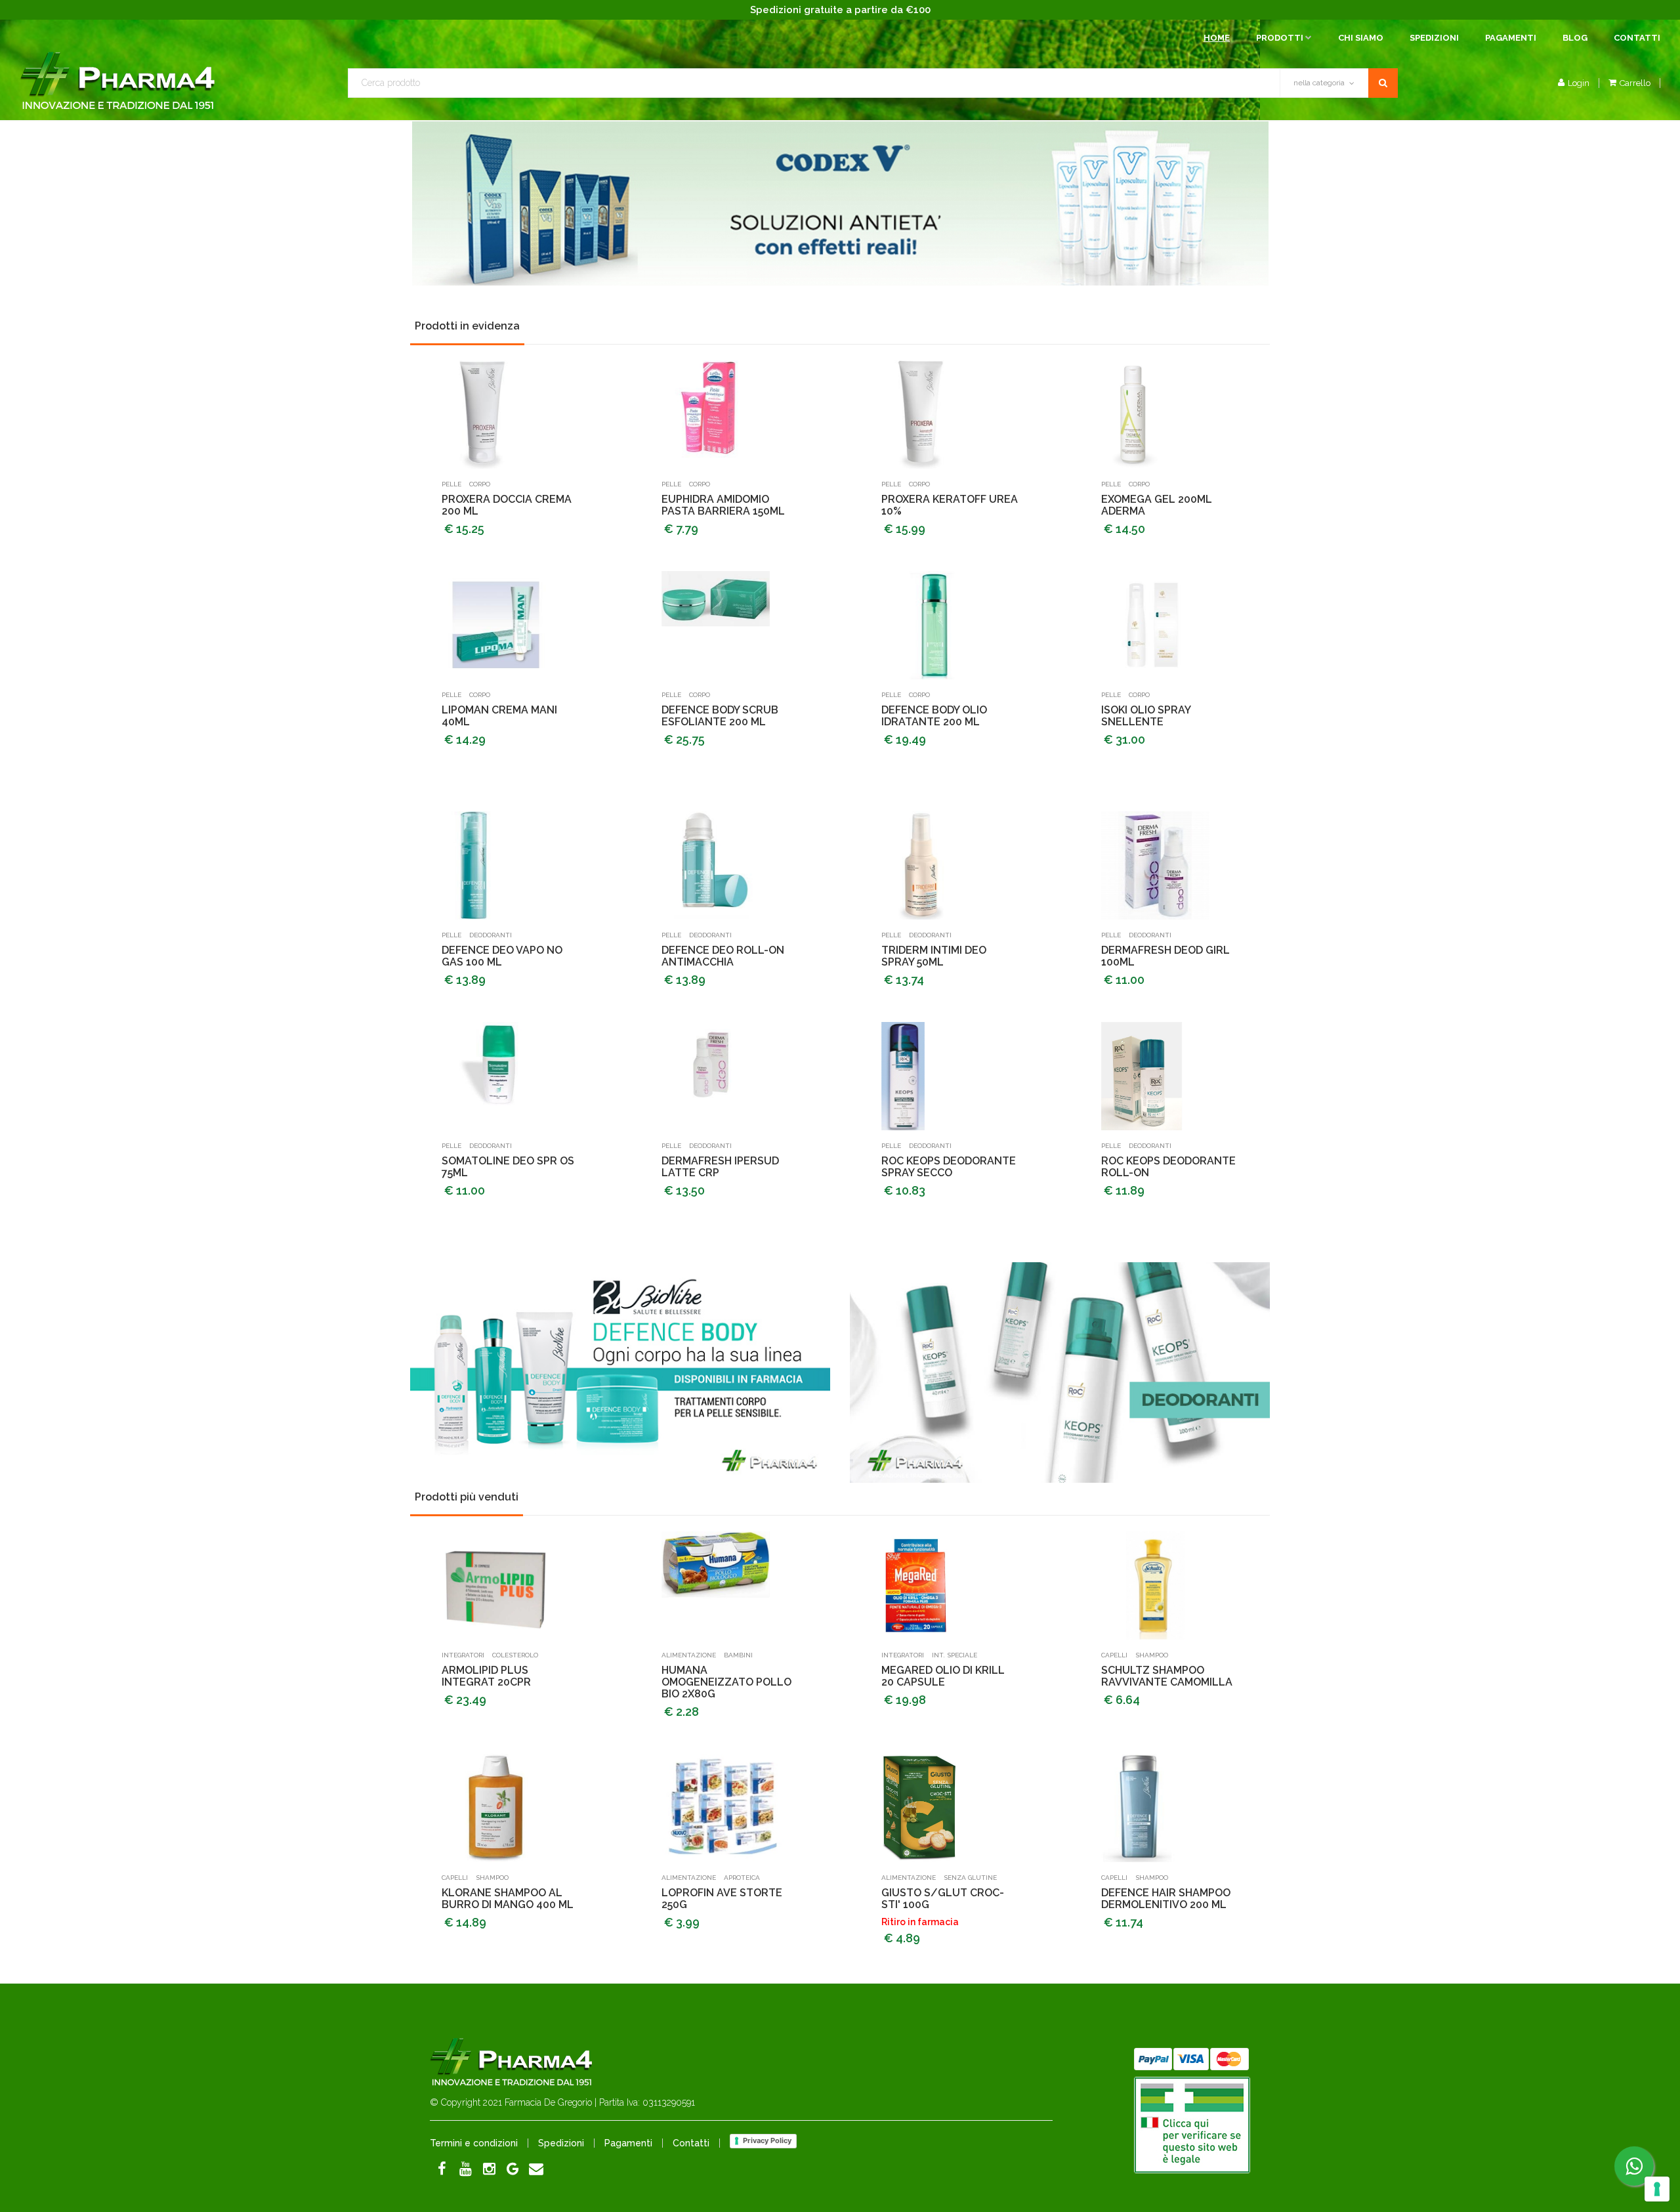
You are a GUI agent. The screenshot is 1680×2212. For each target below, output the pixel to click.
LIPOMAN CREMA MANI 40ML (499, 716)
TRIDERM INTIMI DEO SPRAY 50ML (934, 956)
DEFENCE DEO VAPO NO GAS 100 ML (502, 956)
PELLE (451, 484)
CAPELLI (1114, 1655)
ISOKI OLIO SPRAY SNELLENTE (1146, 716)
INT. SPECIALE (955, 1655)
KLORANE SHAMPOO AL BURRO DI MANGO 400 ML (508, 1899)
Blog (1575, 38)
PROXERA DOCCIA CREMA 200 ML (507, 505)
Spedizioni (1434, 38)
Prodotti (1280, 38)
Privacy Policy (767, 2140)
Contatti (1637, 38)
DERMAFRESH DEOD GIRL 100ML (1165, 956)
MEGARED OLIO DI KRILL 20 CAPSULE (943, 1676)
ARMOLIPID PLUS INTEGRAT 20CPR (486, 1676)
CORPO (480, 484)
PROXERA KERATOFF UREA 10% (950, 505)
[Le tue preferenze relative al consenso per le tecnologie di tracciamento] (1657, 2189)
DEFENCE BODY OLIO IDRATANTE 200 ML (934, 716)
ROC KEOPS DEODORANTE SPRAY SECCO (949, 1167)
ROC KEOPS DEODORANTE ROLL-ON (1168, 1167)
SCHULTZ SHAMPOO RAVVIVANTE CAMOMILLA (1167, 1676)
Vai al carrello (1581, 103)
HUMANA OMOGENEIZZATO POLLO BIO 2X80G (726, 1682)
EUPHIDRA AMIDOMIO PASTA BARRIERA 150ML (723, 505)
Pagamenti (1511, 38)
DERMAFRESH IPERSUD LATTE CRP (720, 1167)
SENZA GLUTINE (970, 1878)
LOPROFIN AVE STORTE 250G (722, 1899)
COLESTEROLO (515, 1655)
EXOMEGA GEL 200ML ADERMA (1157, 505)
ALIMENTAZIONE (689, 1655)
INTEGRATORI (463, 1655)
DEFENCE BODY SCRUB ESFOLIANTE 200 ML (720, 716)
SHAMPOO (1152, 1655)
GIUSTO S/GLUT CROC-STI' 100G (943, 1899)
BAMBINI (738, 1655)
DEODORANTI (491, 935)
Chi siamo (1361, 38)
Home (1217, 38)
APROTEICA (742, 1878)
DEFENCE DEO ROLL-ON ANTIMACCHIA (723, 956)
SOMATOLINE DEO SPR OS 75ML (508, 1167)
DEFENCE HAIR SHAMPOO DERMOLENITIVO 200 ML (1166, 1899)
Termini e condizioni (474, 2143)
